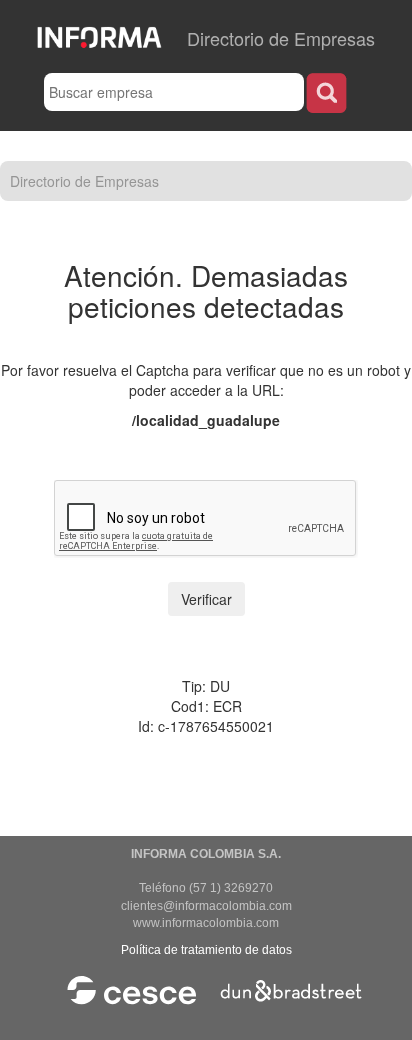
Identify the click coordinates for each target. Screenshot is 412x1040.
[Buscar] (326, 92)
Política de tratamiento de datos (206, 950)
